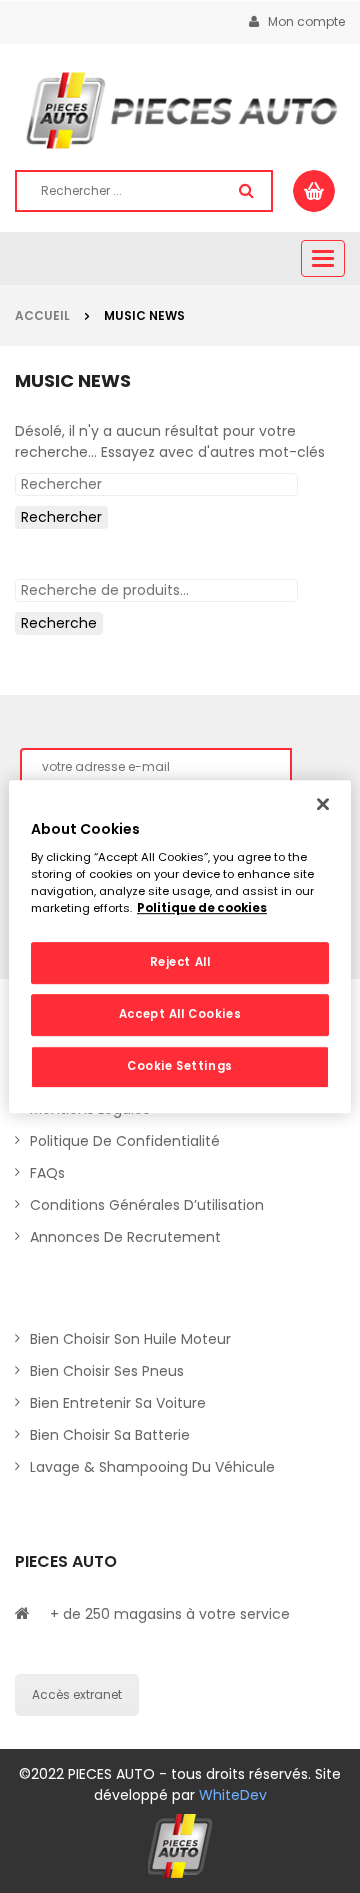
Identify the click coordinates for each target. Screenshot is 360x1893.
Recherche (59, 623)
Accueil (42, 315)
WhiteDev (233, 1795)
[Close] (323, 804)
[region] (180, 947)
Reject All (180, 963)
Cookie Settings (180, 1066)
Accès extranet (77, 1694)
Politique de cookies (202, 908)
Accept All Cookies (180, 1014)
